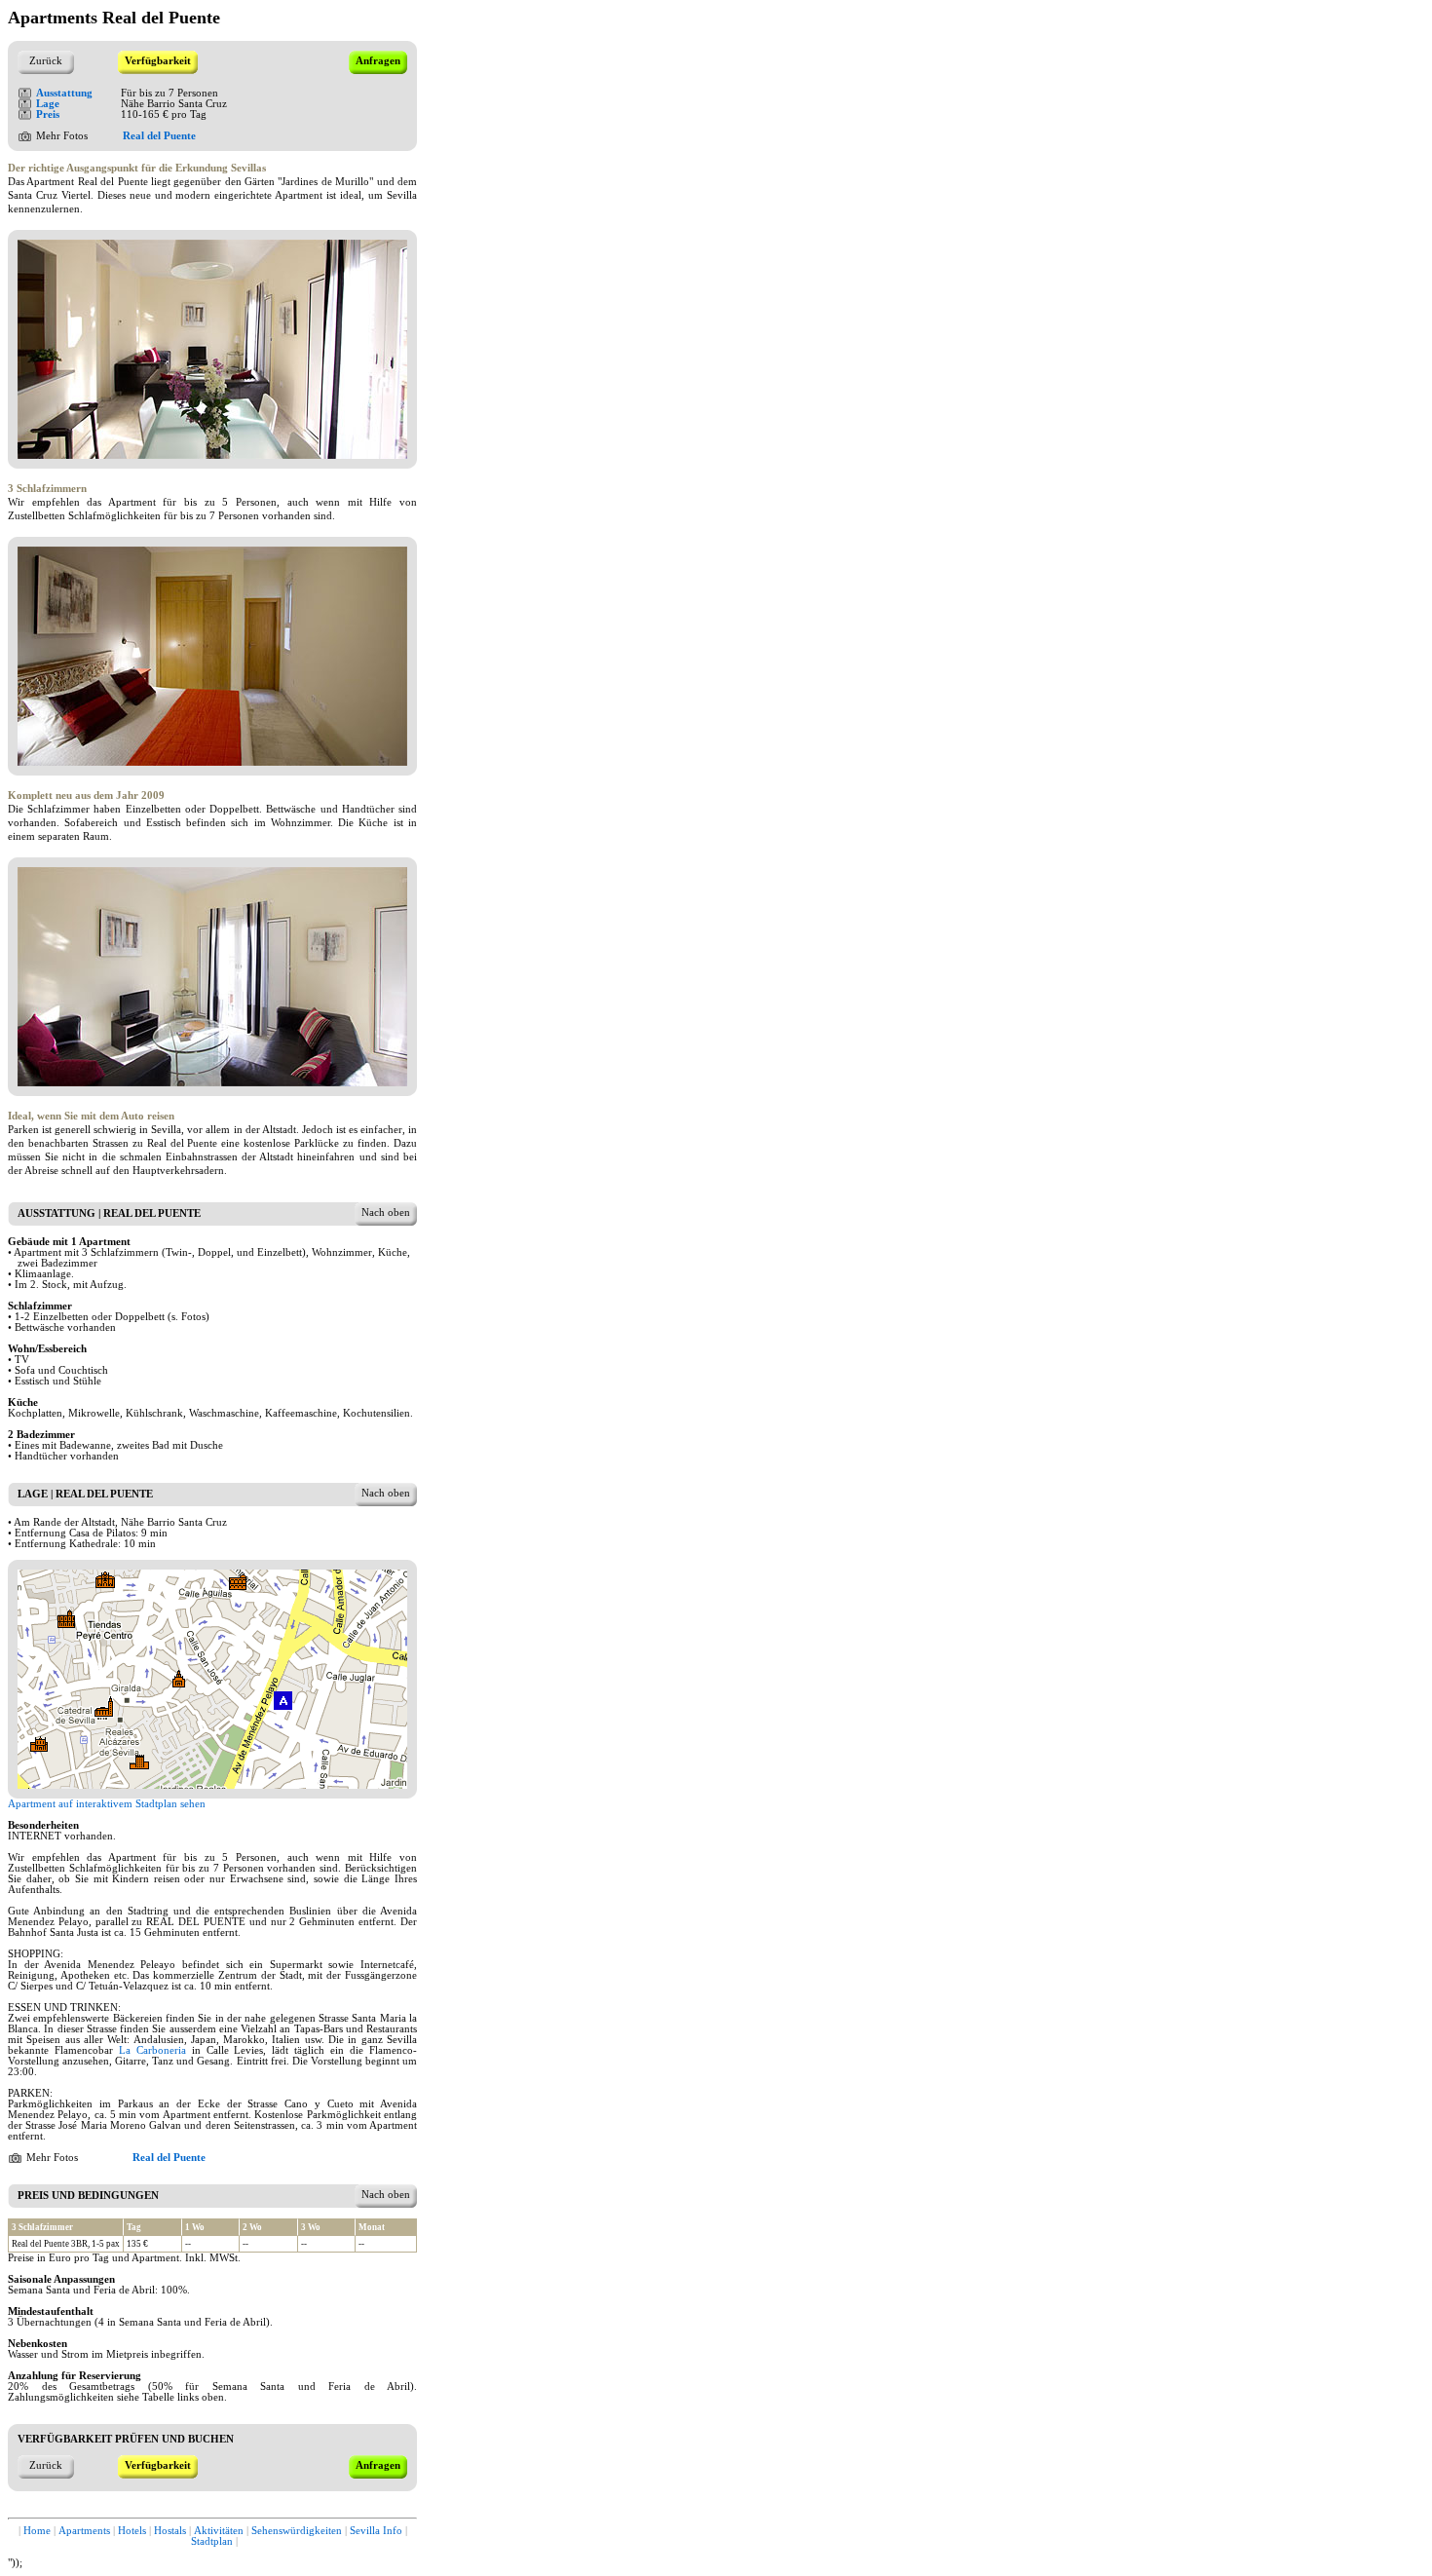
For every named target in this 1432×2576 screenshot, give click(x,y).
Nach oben (386, 1212)
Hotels (132, 2531)
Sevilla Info (376, 2531)
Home (37, 2531)
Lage (48, 104)
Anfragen (378, 61)
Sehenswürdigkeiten (297, 2531)
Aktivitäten (219, 2531)
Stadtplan (212, 2541)
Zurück (46, 61)
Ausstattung (64, 93)
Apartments (84, 2531)
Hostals (170, 2531)
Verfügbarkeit (158, 61)
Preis (48, 114)
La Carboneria (152, 2050)
